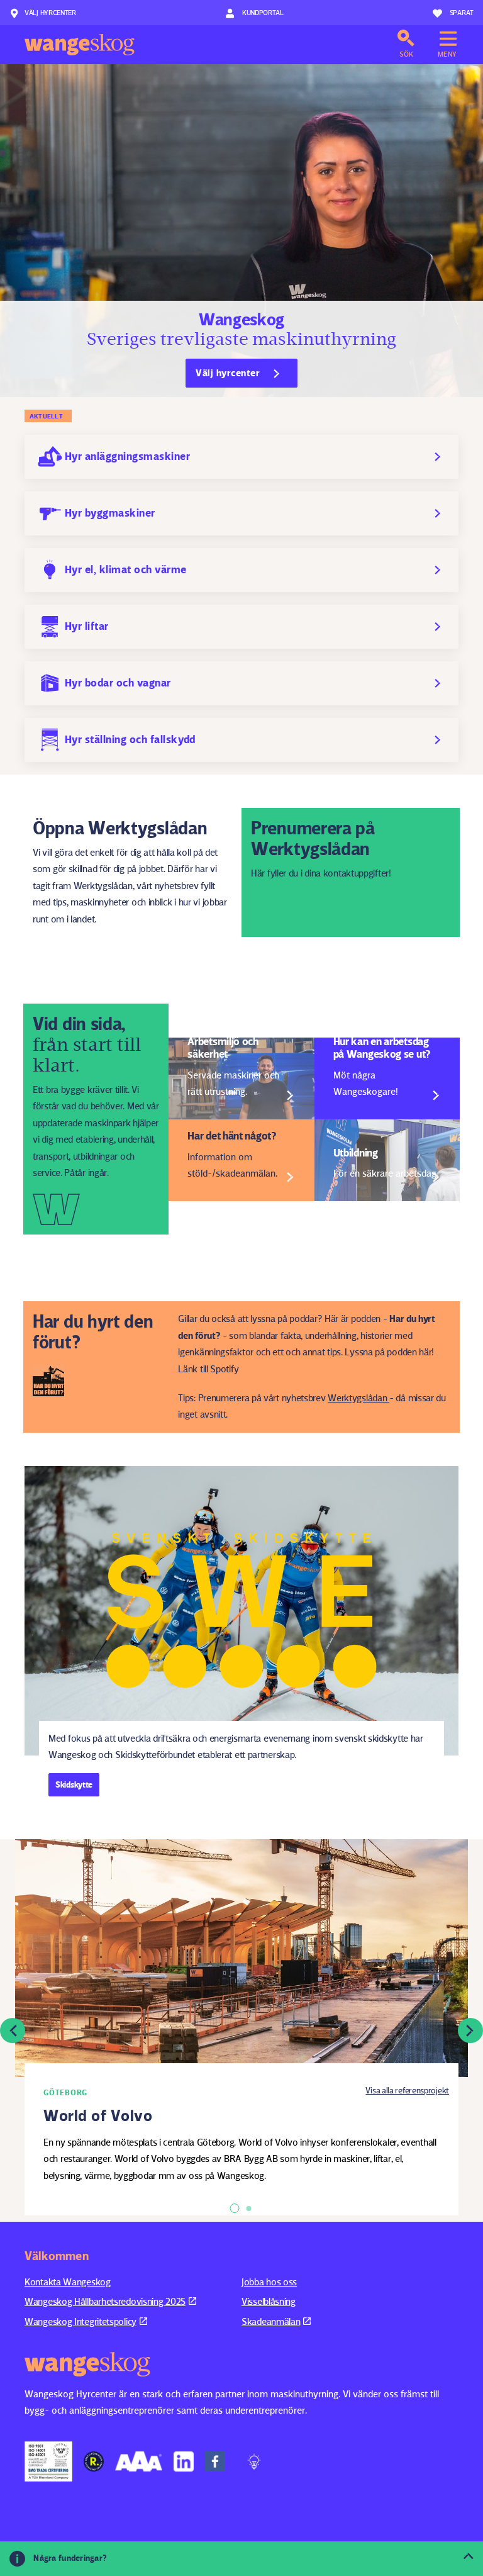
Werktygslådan (357, 1398)
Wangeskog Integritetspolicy (80, 2321)
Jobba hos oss (269, 2282)
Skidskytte (74, 1784)
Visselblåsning (269, 2301)
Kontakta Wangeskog (68, 2282)
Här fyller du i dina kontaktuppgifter (320, 873)
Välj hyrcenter (50, 12)
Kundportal (262, 12)
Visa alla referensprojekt (407, 2090)
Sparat (462, 12)
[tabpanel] (241, 2030)
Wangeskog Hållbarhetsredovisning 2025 (105, 2301)
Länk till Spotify (208, 1369)
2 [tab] (249, 2209)
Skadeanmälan (271, 2321)
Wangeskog (80, 45)
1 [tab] (235, 2208)
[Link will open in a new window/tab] (48, 2461)
